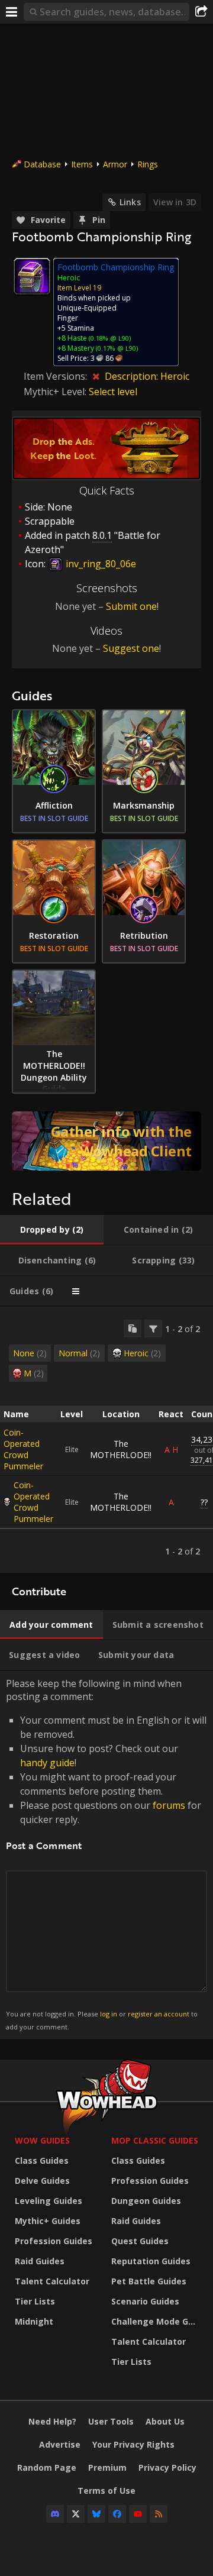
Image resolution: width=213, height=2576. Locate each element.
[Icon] (32, 276)
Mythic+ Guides (48, 2221)
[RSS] (159, 2514)
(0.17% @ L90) (116, 348)
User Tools (111, 2421)
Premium (107, 2467)
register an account (159, 2014)
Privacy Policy (167, 2467)
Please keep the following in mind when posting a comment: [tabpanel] (106, 1854)
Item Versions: (57, 376)
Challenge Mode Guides (156, 2321)
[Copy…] (133, 1329)
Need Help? (52, 2421)
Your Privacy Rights (133, 2444)
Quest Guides (140, 2241)
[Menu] (12, 12)
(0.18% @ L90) (109, 338)
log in (109, 2014)
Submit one (131, 606)
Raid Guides (40, 2261)
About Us (165, 2421)
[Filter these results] (153, 1329)
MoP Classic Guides (155, 2140)
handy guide (47, 1763)
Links (130, 202)
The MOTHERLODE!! (121, 1449)
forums (169, 1805)
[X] (76, 2514)
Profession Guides (54, 2241)
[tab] (52, 1230)
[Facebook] (117, 2514)
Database (42, 164)
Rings (148, 164)
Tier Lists (35, 2301)
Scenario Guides (145, 2301)
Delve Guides (42, 2181)
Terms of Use (106, 2491)
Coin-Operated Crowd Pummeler (23, 1449)
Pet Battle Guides (149, 2281)
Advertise (60, 2444)
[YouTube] (138, 2514)
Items (82, 164)
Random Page (47, 2467)
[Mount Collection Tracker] (106, 1141)
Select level (113, 392)
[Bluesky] (96, 2514)
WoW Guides (42, 2140)
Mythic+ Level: (56, 392)
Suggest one (131, 648)
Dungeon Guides (146, 2201)
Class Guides (42, 2160)
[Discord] (55, 2514)
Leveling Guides (49, 2201)
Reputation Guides (151, 2261)
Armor (115, 164)
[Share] (201, 12)
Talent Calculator (52, 2281)
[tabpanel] (106, 1440)
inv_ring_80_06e (100, 564)
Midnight (34, 2321)
